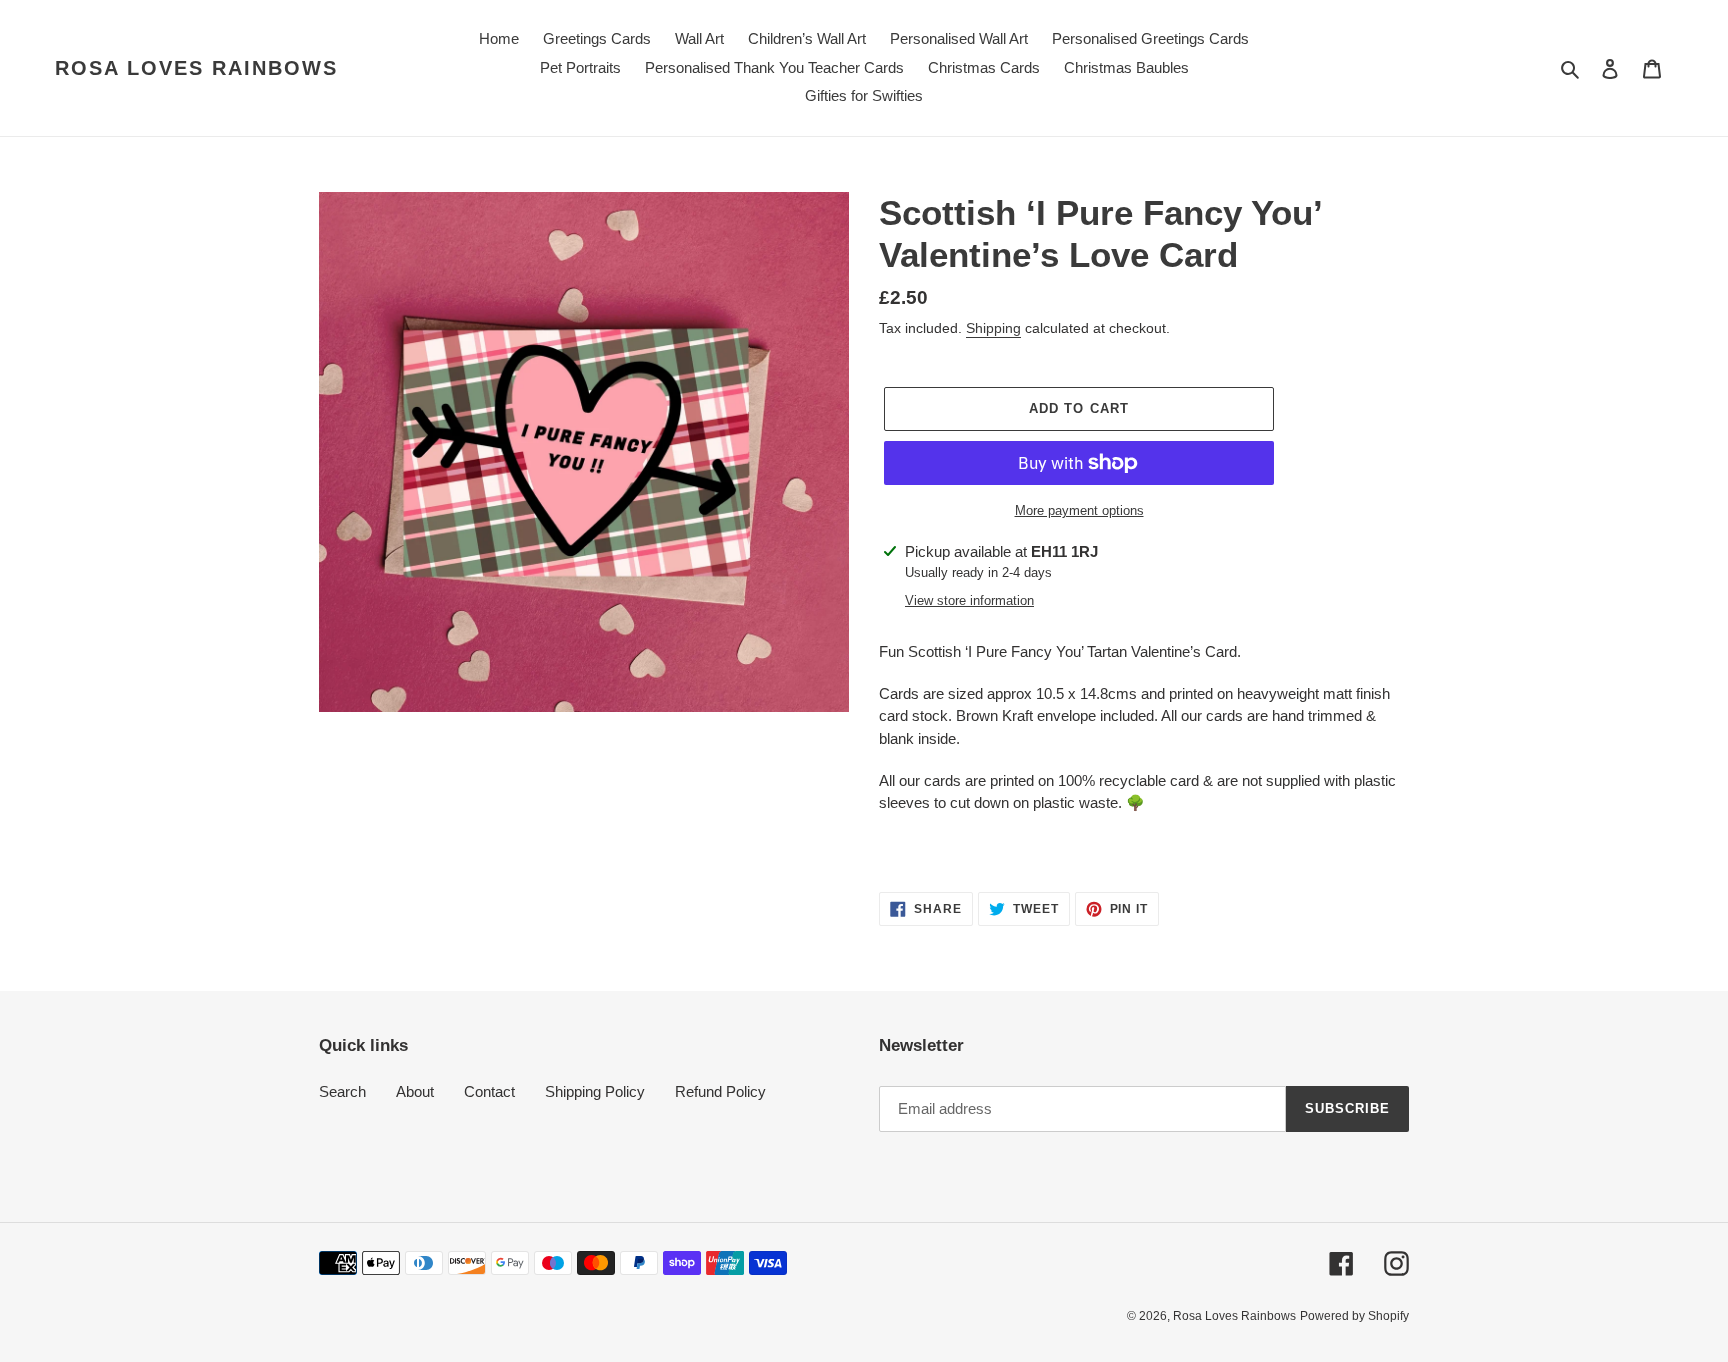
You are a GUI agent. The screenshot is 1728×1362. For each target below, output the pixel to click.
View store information (969, 600)
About (415, 1091)
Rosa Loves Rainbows (196, 68)
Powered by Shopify (1354, 1316)
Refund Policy (720, 1091)
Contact (489, 1091)
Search (342, 1091)
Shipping (993, 328)
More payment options (1079, 510)
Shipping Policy (595, 1091)
